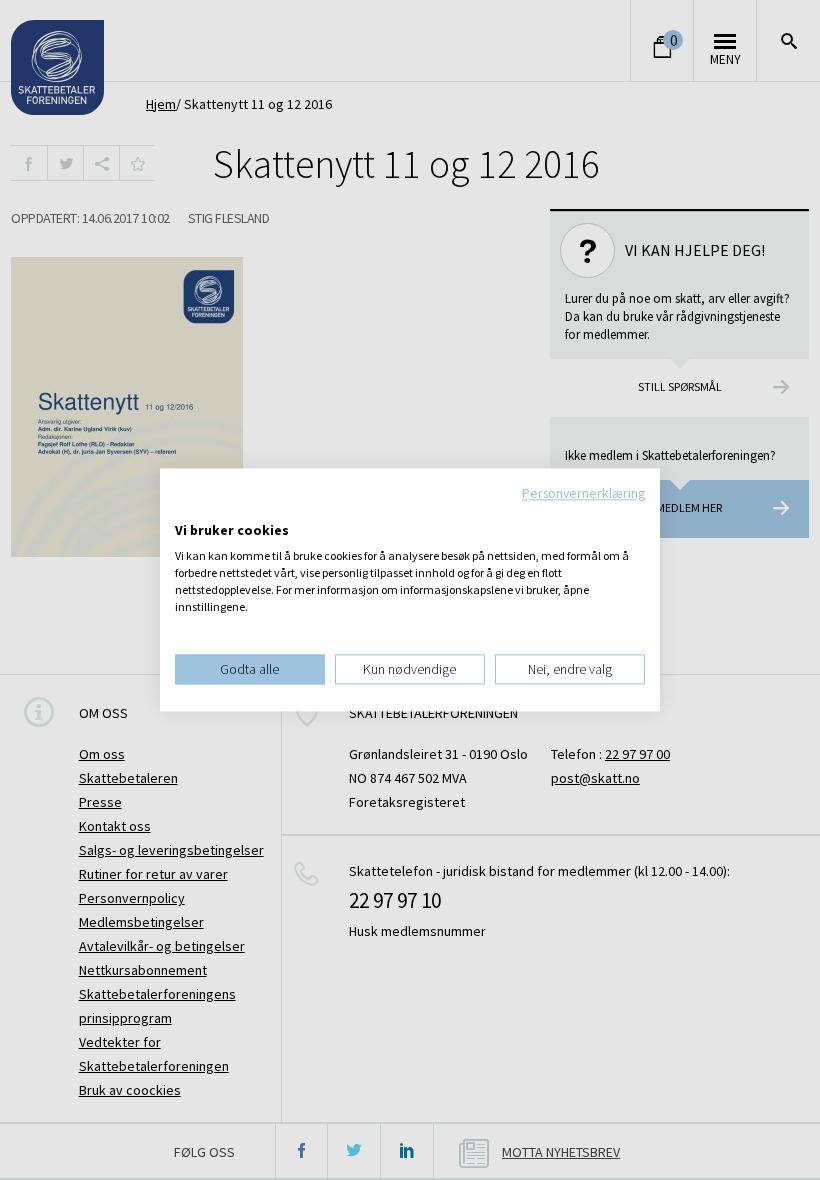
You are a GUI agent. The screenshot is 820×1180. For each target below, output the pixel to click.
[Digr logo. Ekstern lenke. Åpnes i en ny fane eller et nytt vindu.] (188, 510)
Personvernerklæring (583, 493)
